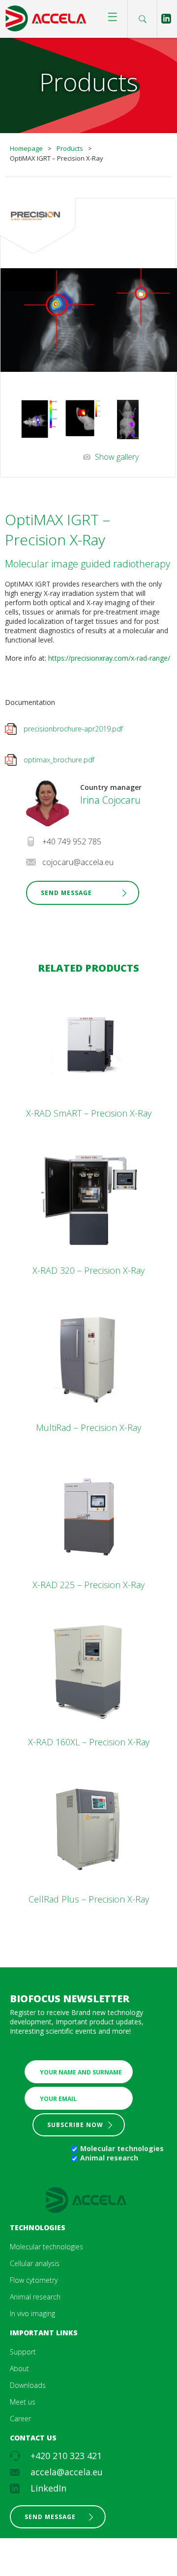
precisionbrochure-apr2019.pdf (73, 729)
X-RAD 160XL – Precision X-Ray (89, 1742)
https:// (59, 658)
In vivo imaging (32, 2313)
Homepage (26, 148)
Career (20, 2419)
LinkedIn (48, 2488)
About (19, 2368)
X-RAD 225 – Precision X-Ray (88, 1585)
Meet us (23, 2402)
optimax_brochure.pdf (59, 760)
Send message (50, 2517)
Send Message (66, 893)
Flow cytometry (34, 2280)
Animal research (109, 2158)
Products (70, 148)
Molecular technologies (122, 2148)
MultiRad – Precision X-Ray (88, 1428)
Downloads (28, 2385)
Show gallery (117, 457)
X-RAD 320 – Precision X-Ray (88, 1270)
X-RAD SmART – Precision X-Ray (89, 1113)
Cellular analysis (35, 2263)
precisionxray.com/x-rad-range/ (120, 658)
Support (23, 2352)
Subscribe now (75, 2125)
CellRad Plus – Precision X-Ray (89, 1899)
